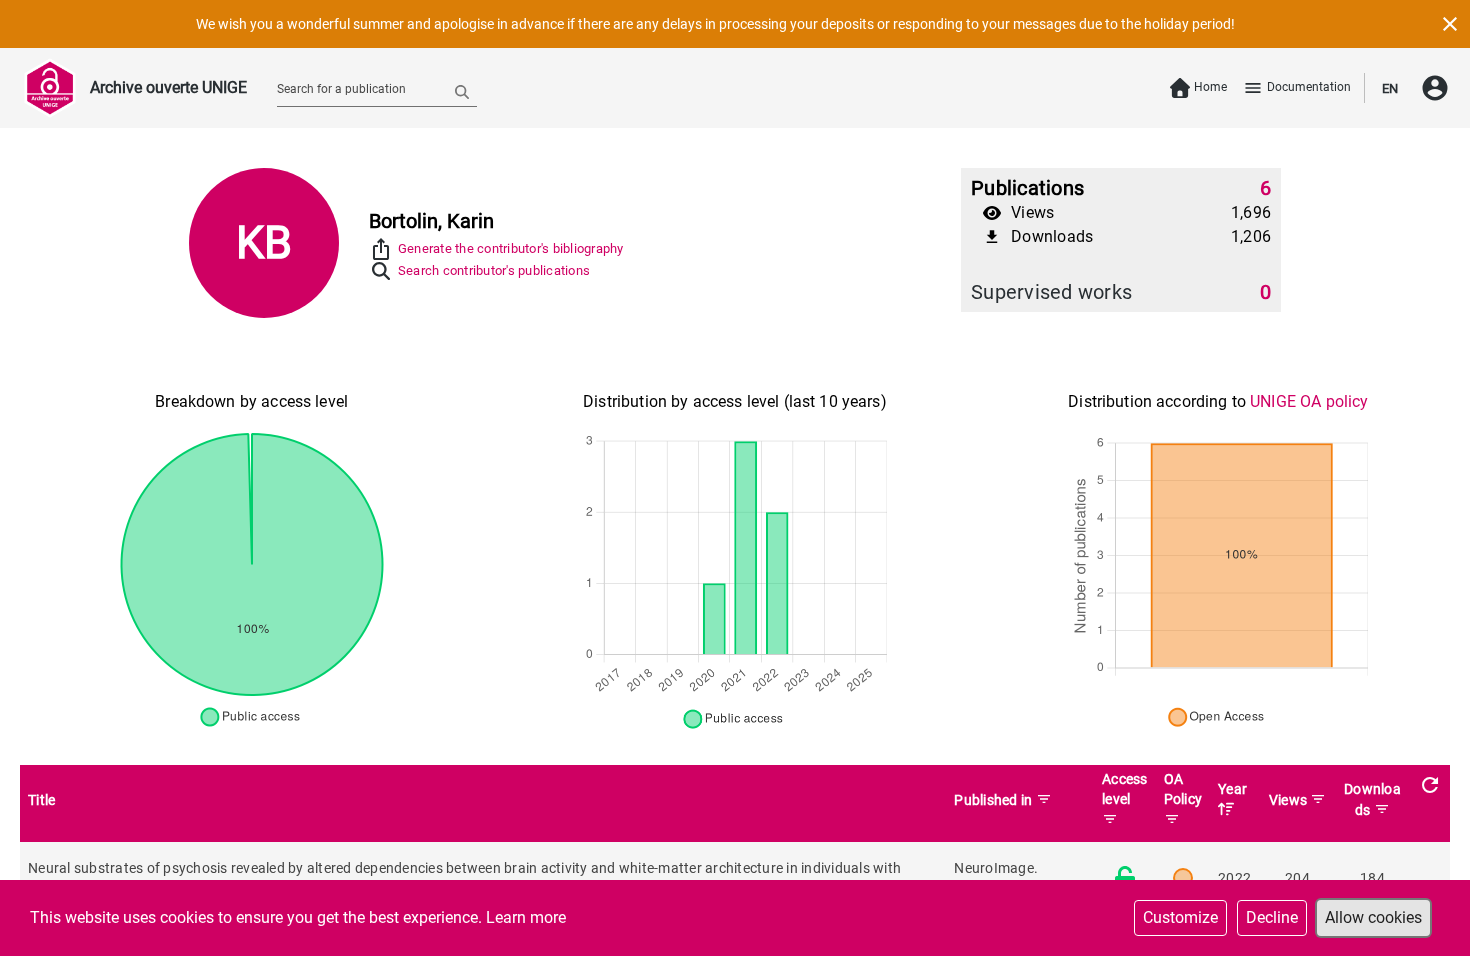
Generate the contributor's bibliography (511, 248)
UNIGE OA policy (1309, 401)
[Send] (462, 91)
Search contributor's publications (494, 270)
